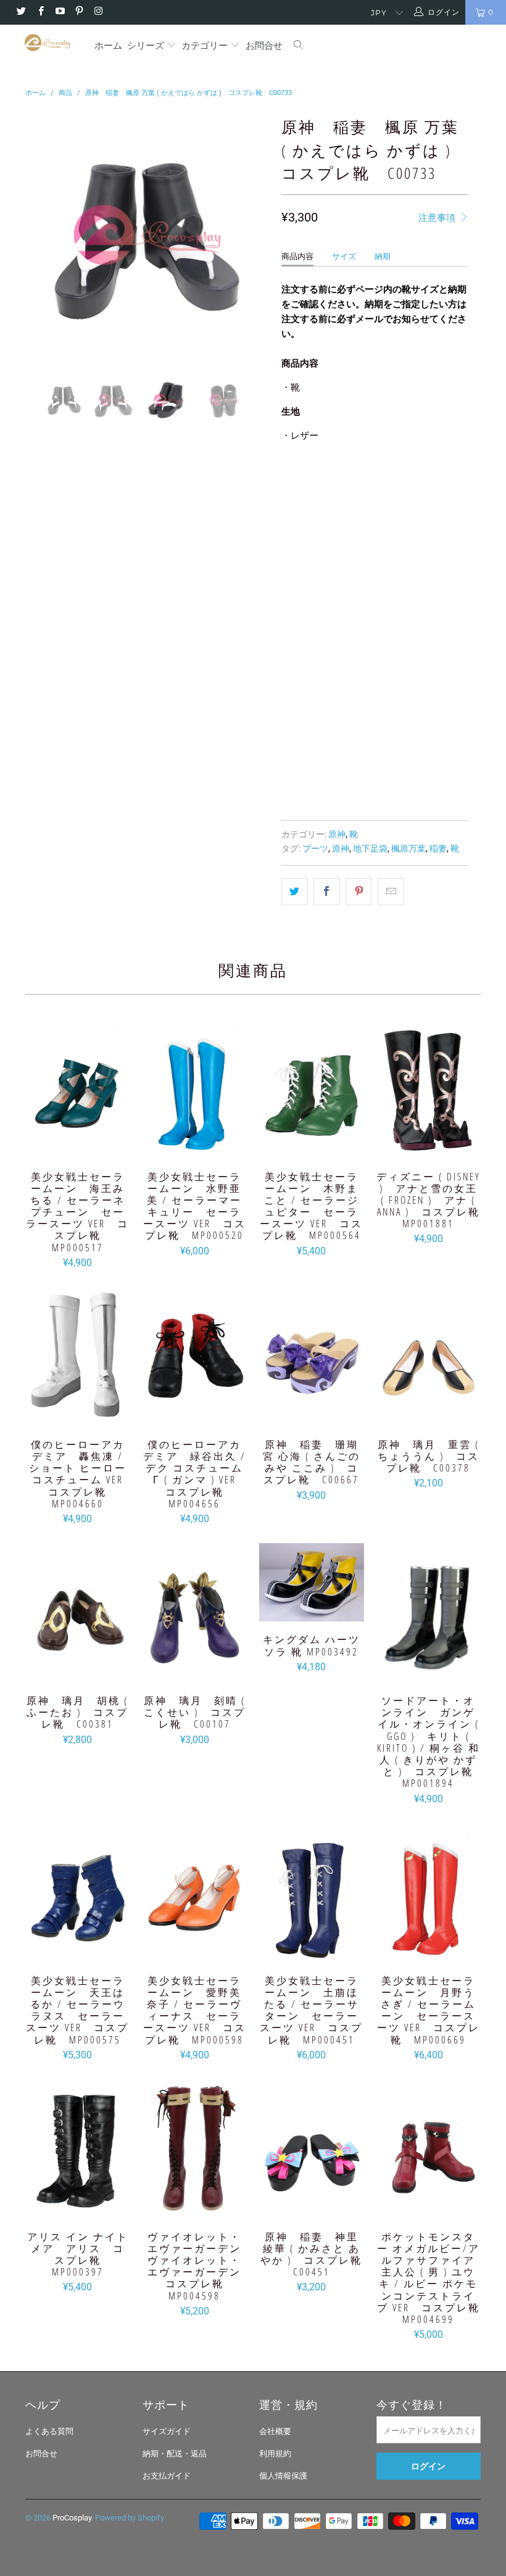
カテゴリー (205, 45)
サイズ (344, 256)
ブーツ (315, 848)
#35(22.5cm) (312, 483)
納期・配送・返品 (175, 2454)
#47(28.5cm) (312, 669)
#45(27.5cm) (312, 638)
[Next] (256, 235)
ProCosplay (72, 2518)
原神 (337, 834)
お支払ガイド (167, 2476)
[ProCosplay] (47, 43)
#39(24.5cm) (312, 545)
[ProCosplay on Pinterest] (79, 12)
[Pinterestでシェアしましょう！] (359, 892)
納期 (383, 256)
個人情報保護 (283, 2476)
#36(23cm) (375, 483)
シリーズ (147, 45)
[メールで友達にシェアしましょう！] (391, 892)
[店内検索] (299, 46)
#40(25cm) (375, 545)
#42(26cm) (375, 576)
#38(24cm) (375, 514)
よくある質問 (49, 2431)
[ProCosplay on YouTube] (60, 12)
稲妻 (438, 848)
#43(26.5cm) (312, 607)
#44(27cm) (375, 607)
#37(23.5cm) (312, 514)
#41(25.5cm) (312, 576)
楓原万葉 (409, 848)
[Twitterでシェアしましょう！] (295, 892)
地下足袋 (370, 848)
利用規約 (275, 2454)
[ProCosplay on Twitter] (21, 12)
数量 (289, 703)
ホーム (108, 45)
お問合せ (264, 45)
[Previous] (38, 235)
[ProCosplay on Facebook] (40, 12)
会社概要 (275, 2431)
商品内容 (297, 256)
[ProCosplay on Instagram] (98, 12)
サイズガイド (167, 2431)
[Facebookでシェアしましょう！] (327, 892)
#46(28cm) (375, 638)
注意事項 (438, 218)
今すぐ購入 (423, 763)
